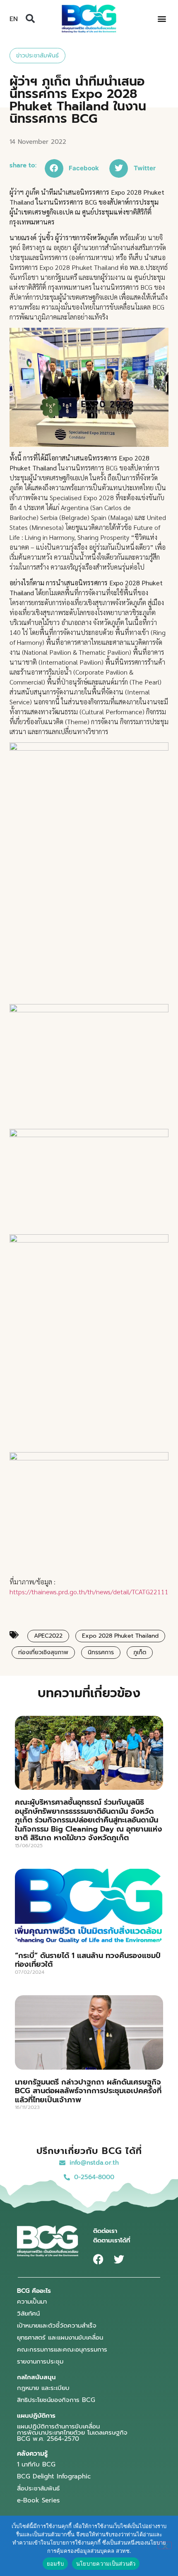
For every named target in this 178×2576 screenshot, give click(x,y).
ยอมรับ (55, 2564)
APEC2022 (48, 1636)
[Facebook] (98, 2259)
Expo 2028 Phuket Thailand (120, 1636)
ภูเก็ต (140, 1652)
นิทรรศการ (101, 1652)
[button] (30, 19)
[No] (165, 2545)
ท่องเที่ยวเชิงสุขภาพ (43, 1652)
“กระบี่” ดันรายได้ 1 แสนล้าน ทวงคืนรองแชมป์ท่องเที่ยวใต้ (88, 1960)
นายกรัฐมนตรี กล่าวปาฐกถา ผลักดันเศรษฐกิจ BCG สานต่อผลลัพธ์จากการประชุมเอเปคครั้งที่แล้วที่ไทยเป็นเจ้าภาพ (88, 2091)
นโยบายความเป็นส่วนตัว (106, 2564)
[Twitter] (119, 2259)
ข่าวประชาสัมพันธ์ (37, 56)
